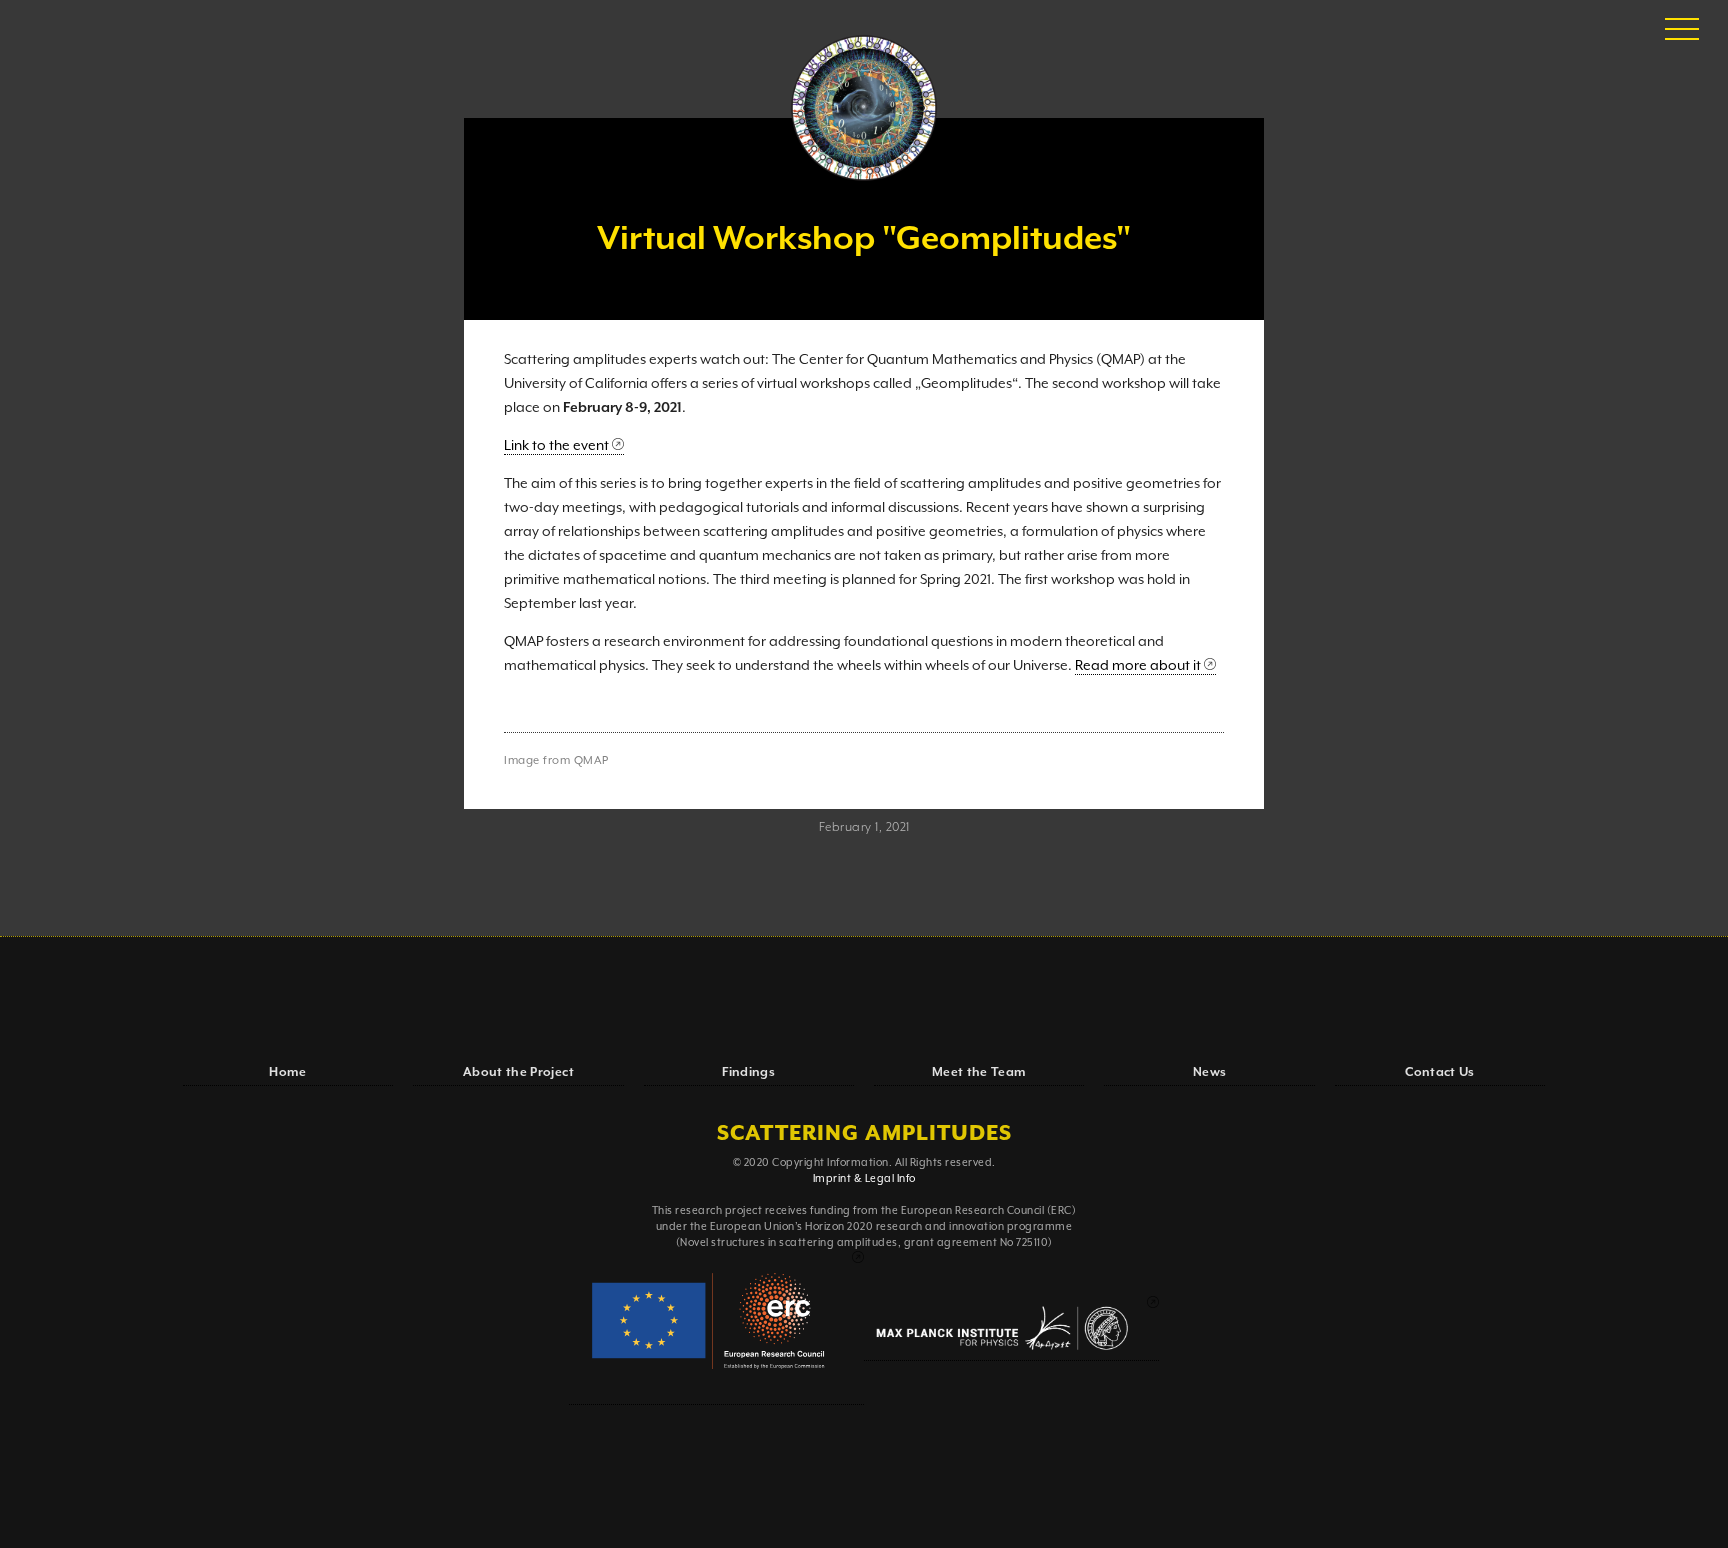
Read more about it (1138, 666)
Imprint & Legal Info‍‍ (864, 1179)
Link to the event (556, 446)
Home (287, 1072)
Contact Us (1440, 1072)
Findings (748, 1072)
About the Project (518, 1072)
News (1209, 1072)
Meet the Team (979, 1072)
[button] (1682, 30)
